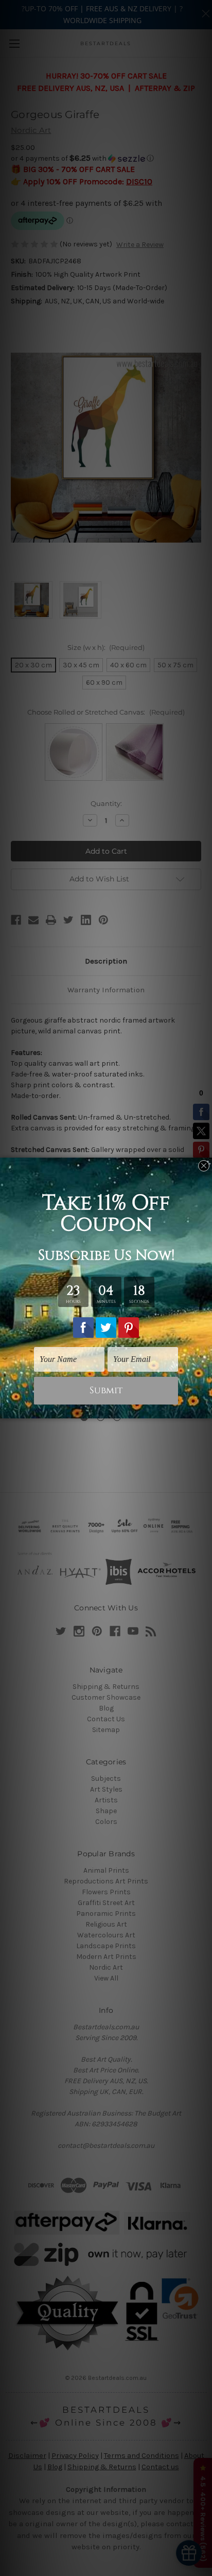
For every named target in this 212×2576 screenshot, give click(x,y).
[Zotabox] (205, 1409)
